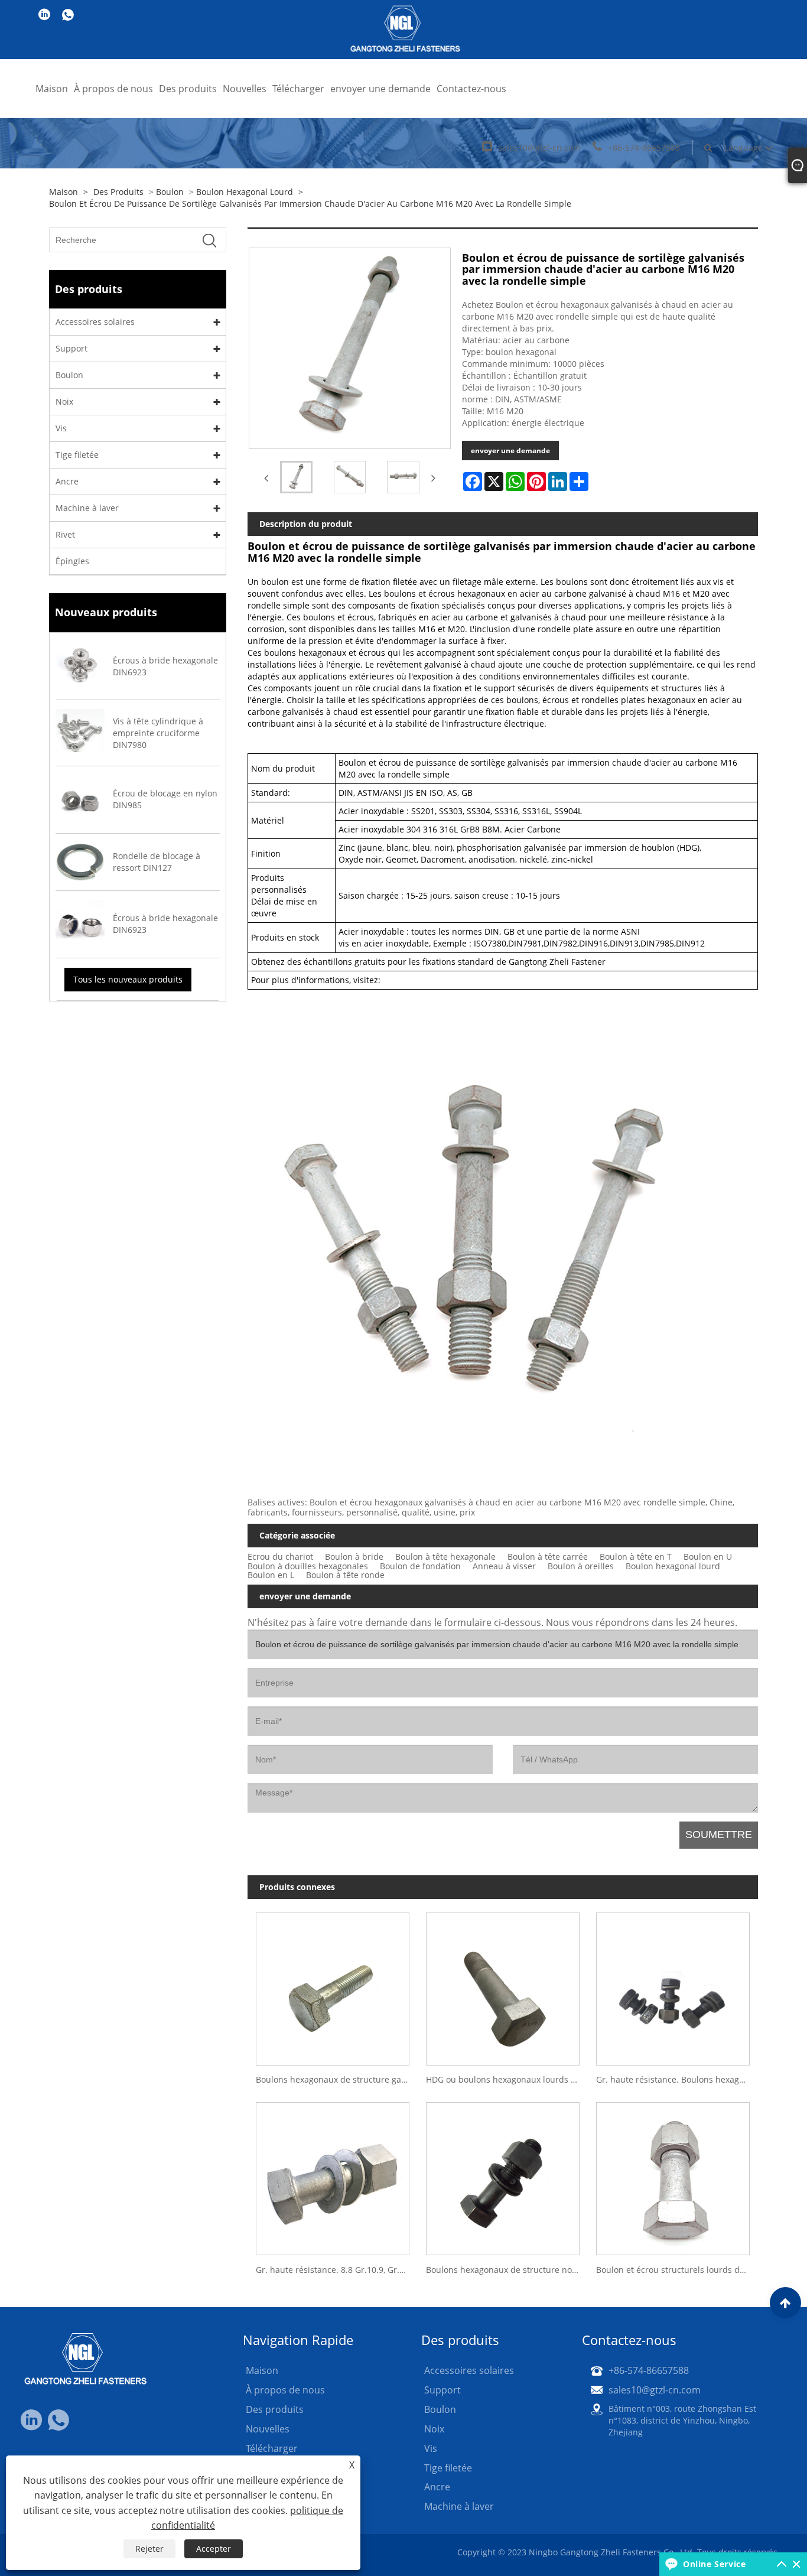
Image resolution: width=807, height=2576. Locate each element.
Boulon (170, 192)
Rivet (65, 534)
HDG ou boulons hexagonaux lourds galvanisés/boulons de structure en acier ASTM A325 (507, 2079)
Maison (52, 89)
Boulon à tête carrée (548, 1557)
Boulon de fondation (420, 1566)
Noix (64, 401)
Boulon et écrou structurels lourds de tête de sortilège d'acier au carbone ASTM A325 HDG (677, 2270)
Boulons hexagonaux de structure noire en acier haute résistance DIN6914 (507, 2270)
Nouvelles (245, 89)
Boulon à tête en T (636, 1557)
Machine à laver (87, 508)
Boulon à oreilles (581, 1566)
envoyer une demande (380, 89)
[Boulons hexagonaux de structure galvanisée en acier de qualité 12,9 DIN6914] (333, 1985)
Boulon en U (708, 1557)
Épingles (72, 561)
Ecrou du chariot (280, 1557)
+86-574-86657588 (644, 147)
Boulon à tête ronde (345, 1575)
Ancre (67, 481)
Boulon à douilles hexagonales (308, 1566)
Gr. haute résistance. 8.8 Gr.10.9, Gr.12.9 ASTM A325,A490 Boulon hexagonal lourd (337, 2270)
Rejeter (149, 2549)
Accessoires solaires (95, 322)
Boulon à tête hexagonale (445, 1557)
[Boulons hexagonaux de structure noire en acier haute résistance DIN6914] (503, 2175)
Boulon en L (271, 1575)
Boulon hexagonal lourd (245, 192)
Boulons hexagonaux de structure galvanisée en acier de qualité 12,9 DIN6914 (337, 2079)
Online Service (714, 2564)
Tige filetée (77, 455)
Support (71, 348)
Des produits (188, 89)
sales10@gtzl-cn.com (539, 147)
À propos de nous (113, 89)
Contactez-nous (471, 89)
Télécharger (298, 89)
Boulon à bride (354, 1557)
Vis (61, 428)
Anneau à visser (504, 1566)
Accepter (214, 2549)
